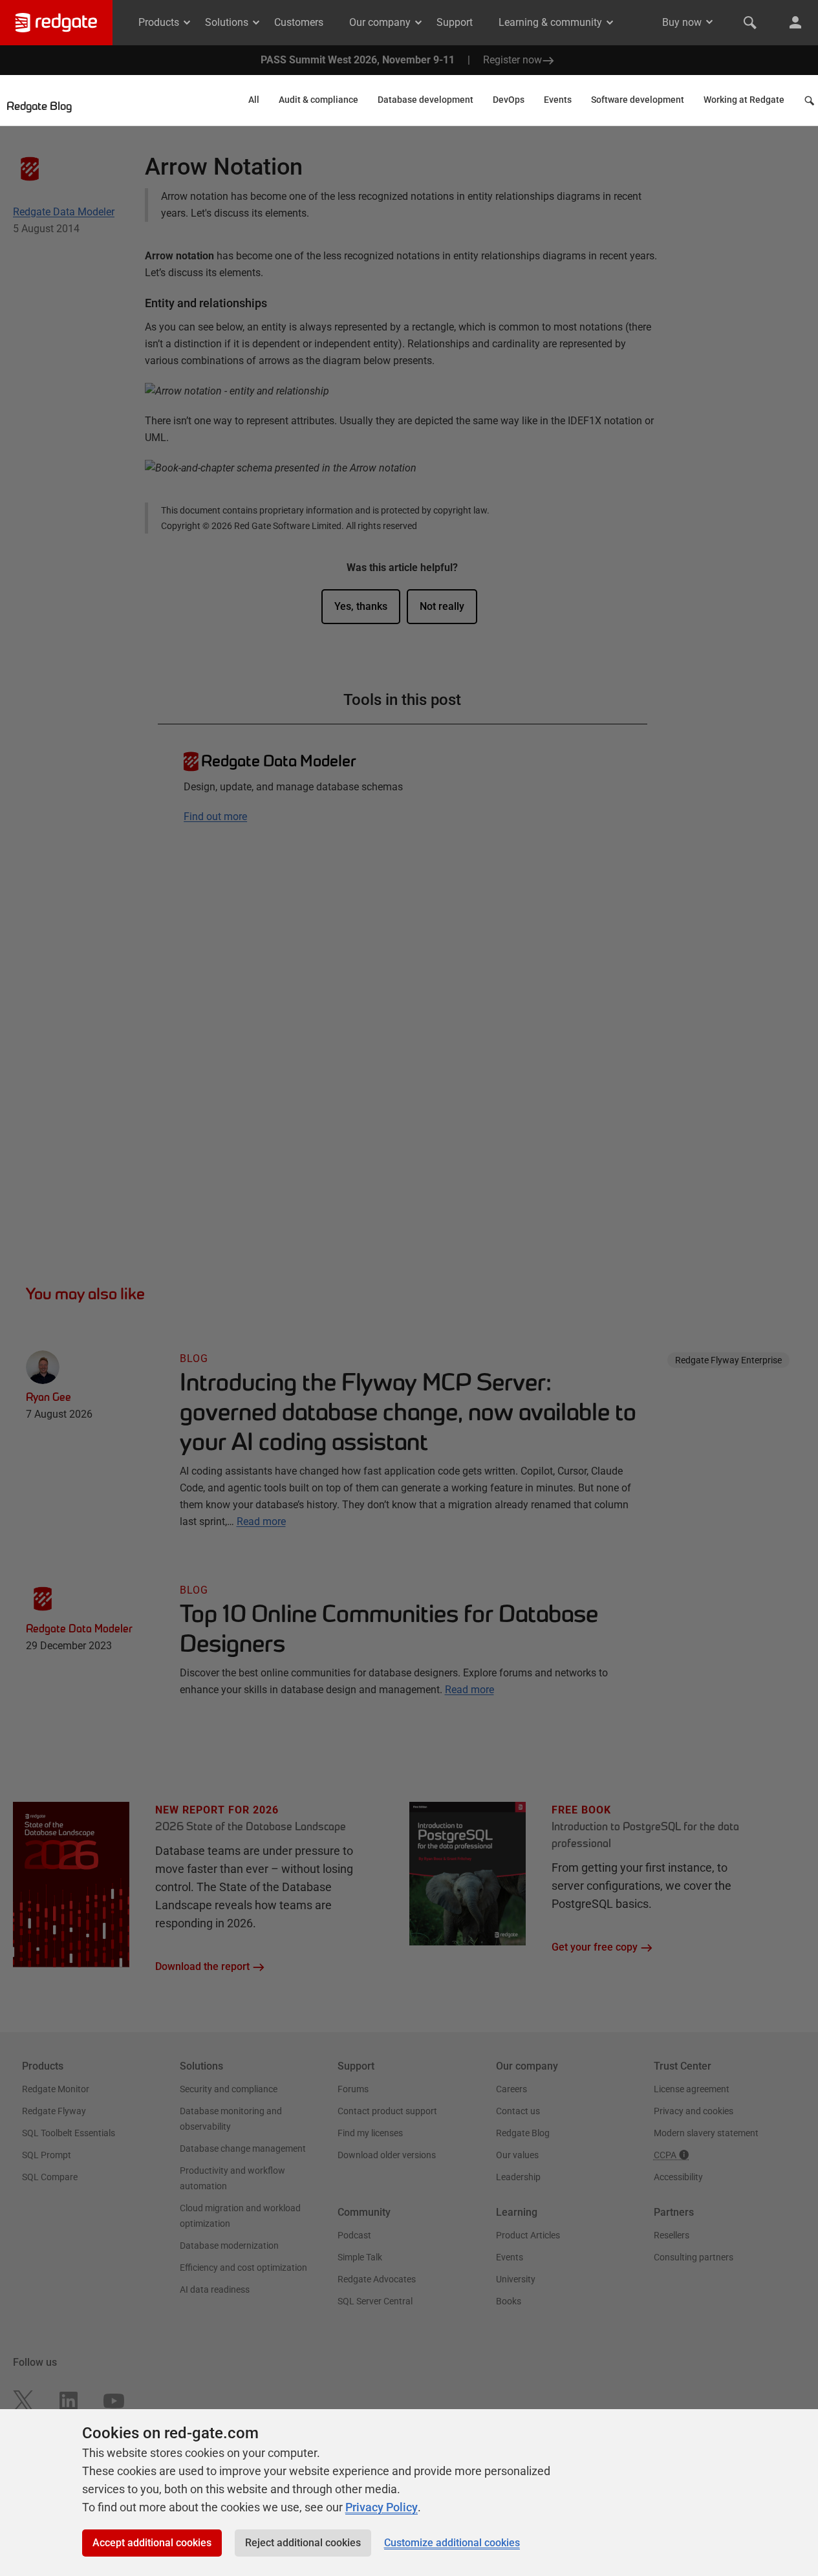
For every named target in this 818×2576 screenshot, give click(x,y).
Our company (380, 22)
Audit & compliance (318, 100)
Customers (299, 22)
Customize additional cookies (452, 2543)
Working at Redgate (744, 100)
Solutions (227, 22)
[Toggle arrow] (709, 22)
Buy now (682, 22)
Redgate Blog (39, 107)
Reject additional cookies (303, 2543)
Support (455, 22)
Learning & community (550, 22)
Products (159, 22)
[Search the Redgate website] (750, 23)
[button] (811, 104)
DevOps (509, 100)
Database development (425, 100)
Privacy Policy (382, 2507)
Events (558, 100)
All (254, 100)
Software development (638, 100)
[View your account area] (795, 23)
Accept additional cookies (152, 2543)
